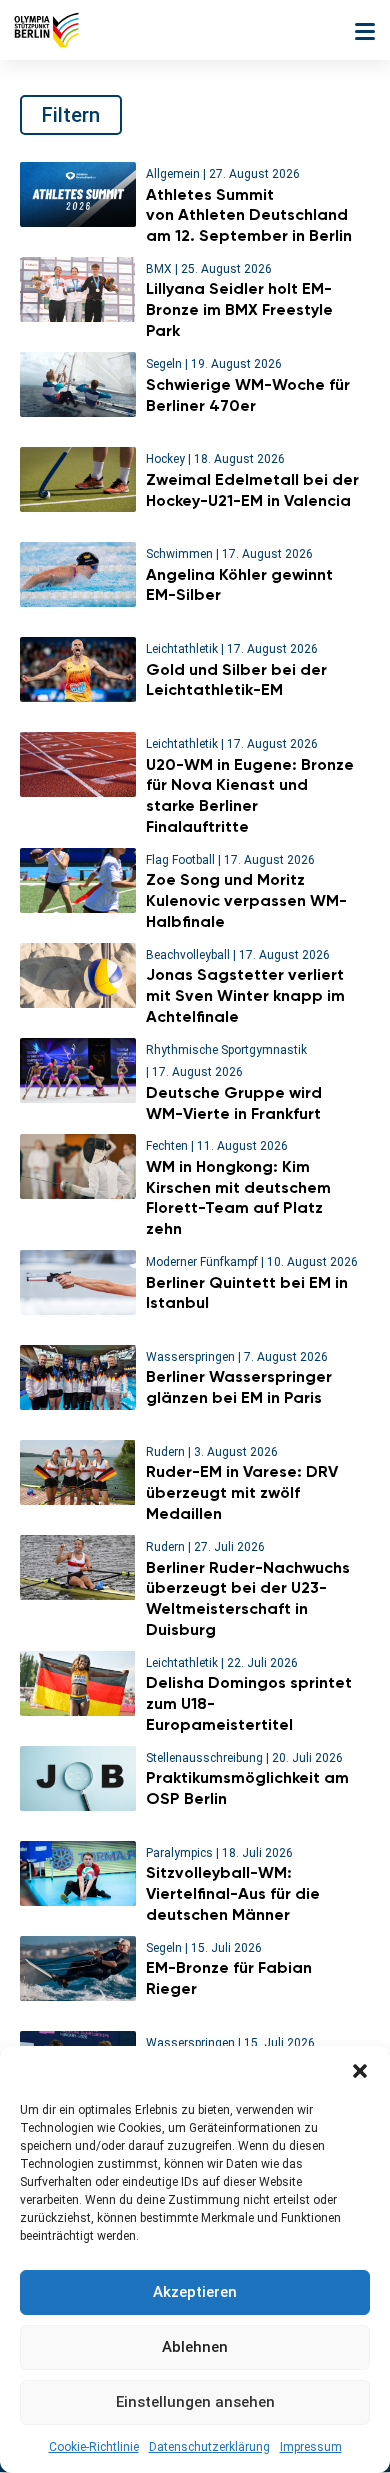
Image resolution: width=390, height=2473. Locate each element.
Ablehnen (195, 2347)
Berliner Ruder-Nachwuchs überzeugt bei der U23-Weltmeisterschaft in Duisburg (248, 1598)
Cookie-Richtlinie (94, 2447)
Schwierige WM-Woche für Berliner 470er (248, 395)
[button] (360, 2071)
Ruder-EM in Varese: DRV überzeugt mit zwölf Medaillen (242, 1492)
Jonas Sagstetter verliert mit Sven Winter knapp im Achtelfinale (245, 995)
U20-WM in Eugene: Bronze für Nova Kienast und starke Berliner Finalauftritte (250, 795)
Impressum (311, 2447)
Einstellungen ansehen (195, 2402)
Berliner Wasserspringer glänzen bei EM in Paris (239, 1387)
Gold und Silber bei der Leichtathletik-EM (236, 680)
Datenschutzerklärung (209, 2447)
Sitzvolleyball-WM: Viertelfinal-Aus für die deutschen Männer (233, 1893)
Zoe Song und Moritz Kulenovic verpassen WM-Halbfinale (246, 900)
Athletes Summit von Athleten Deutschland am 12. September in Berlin (251, 215)
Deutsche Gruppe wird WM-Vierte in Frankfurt (234, 1103)
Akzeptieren (195, 2292)
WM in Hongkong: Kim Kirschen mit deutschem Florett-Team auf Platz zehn (238, 1197)
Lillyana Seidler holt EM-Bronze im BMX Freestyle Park (239, 309)
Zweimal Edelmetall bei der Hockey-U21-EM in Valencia (252, 490)
